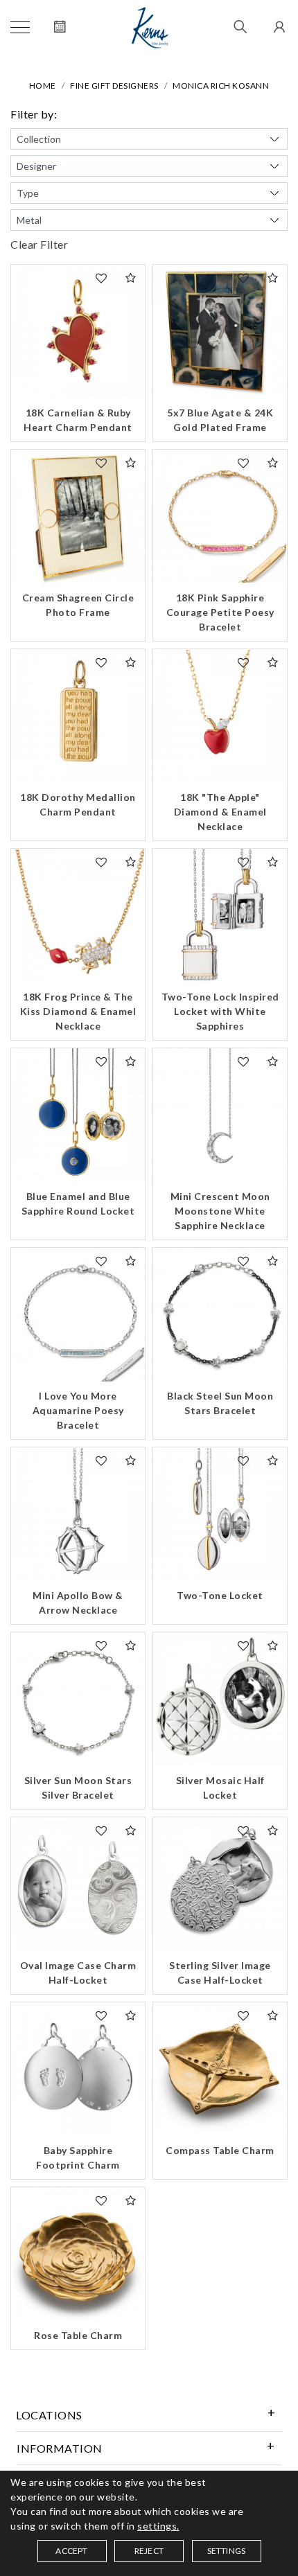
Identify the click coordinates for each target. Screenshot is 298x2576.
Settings (227, 2551)
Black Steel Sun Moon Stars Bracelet (220, 1403)
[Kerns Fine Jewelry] (150, 28)
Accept (71, 2551)
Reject (149, 2551)
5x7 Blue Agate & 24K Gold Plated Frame (220, 420)
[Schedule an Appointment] (60, 28)
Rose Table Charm (78, 2335)
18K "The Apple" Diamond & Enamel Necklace (220, 812)
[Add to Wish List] (102, 278)
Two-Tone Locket (220, 1595)
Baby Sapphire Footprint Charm (78, 2158)
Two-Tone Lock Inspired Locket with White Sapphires (220, 1011)
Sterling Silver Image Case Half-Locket (220, 1973)
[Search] (241, 28)
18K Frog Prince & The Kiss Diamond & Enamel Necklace (78, 1011)
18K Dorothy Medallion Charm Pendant (78, 804)
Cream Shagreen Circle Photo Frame (78, 605)
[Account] (278, 28)
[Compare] (131, 278)
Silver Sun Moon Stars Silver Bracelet (78, 1788)
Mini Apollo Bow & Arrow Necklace (78, 1603)
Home (43, 86)
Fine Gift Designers (114, 86)
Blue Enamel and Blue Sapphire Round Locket (78, 1203)
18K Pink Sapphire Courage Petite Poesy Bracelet (220, 612)
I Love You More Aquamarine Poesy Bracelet (78, 1410)
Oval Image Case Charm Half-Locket (78, 1973)
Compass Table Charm (220, 2150)
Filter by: (34, 114)
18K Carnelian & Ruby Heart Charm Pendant (78, 420)
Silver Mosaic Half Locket (220, 1788)
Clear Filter (39, 244)
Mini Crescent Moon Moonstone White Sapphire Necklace (220, 1211)
